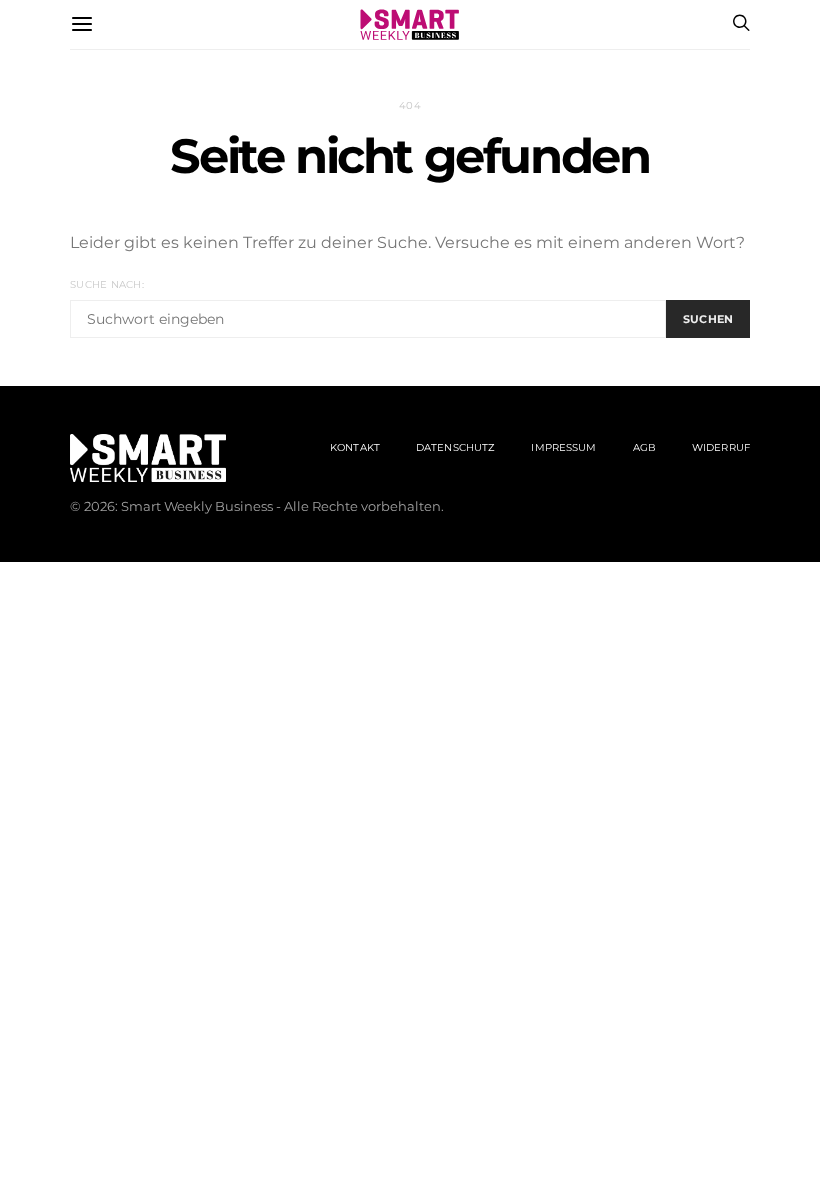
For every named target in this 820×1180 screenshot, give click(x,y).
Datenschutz (455, 447)
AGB (644, 447)
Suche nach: (107, 284)
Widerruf (721, 447)
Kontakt (355, 447)
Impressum (563, 447)
